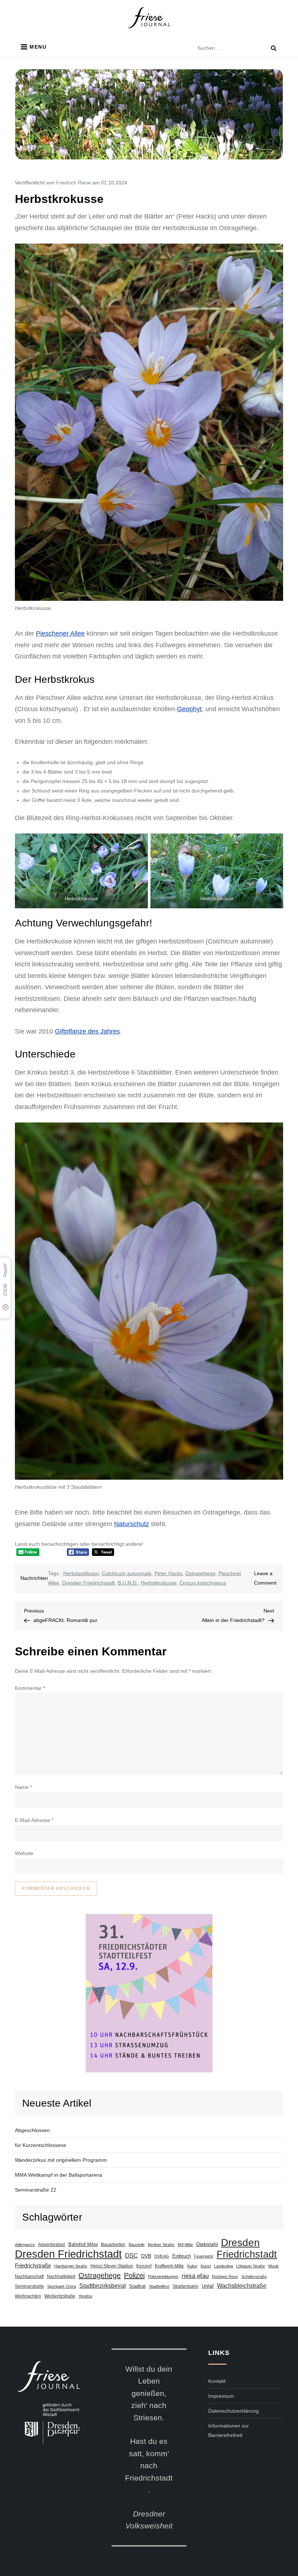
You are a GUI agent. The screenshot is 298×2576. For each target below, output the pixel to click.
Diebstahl (207, 2244)
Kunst (206, 2266)
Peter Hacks (168, 1573)
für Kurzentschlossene (41, 2145)
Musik (273, 2266)
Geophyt (189, 709)
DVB (146, 2256)
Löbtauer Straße (251, 2266)
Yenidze (85, 2296)
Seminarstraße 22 (36, 2190)
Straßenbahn (186, 2286)
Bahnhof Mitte (83, 2244)
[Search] (274, 48)
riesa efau (195, 2276)
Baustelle (137, 2245)
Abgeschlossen (32, 2130)
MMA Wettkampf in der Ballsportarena (59, 2175)
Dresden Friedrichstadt (88, 1583)
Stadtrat (137, 2286)
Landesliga (223, 2266)
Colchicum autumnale (127, 1573)
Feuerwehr (204, 2256)
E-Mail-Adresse (34, 1820)
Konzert (144, 2266)
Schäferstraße (254, 2277)
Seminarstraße (29, 2286)
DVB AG (162, 2256)
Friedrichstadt (247, 2254)
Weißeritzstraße (60, 2296)
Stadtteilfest (159, 2286)
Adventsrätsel (52, 2245)
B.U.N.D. (128, 1583)
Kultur (192, 2266)
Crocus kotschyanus (203, 1583)
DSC (131, 2256)
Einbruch (182, 2256)
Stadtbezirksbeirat (102, 2286)
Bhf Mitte (185, 2245)
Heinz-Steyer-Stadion (112, 2266)
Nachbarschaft (29, 2277)
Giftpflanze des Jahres (87, 1031)
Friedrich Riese (73, 183)
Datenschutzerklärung (233, 2411)
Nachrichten (34, 1578)
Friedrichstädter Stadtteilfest (149, 1993)
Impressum (221, 2396)
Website (24, 1853)
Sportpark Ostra (62, 2286)
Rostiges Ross (225, 2277)
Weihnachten (28, 2296)
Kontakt (217, 2381)
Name (23, 1787)
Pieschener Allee (60, 633)
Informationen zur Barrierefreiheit (229, 2430)
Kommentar (30, 1688)
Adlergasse (25, 2245)
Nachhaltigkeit (61, 2277)
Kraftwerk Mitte (169, 2266)
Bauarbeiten (113, 2245)
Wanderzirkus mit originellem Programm (61, 2160)
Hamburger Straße (71, 2266)
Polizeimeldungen (163, 2277)
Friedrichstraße (33, 2266)
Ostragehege (200, 1573)
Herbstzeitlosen (81, 1573)
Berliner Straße (161, 2245)
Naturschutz (132, 1524)
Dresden (240, 2242)
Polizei (134, 2275)
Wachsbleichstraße (242, 2286)
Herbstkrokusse (159, 1583)
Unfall (208, 2286)
